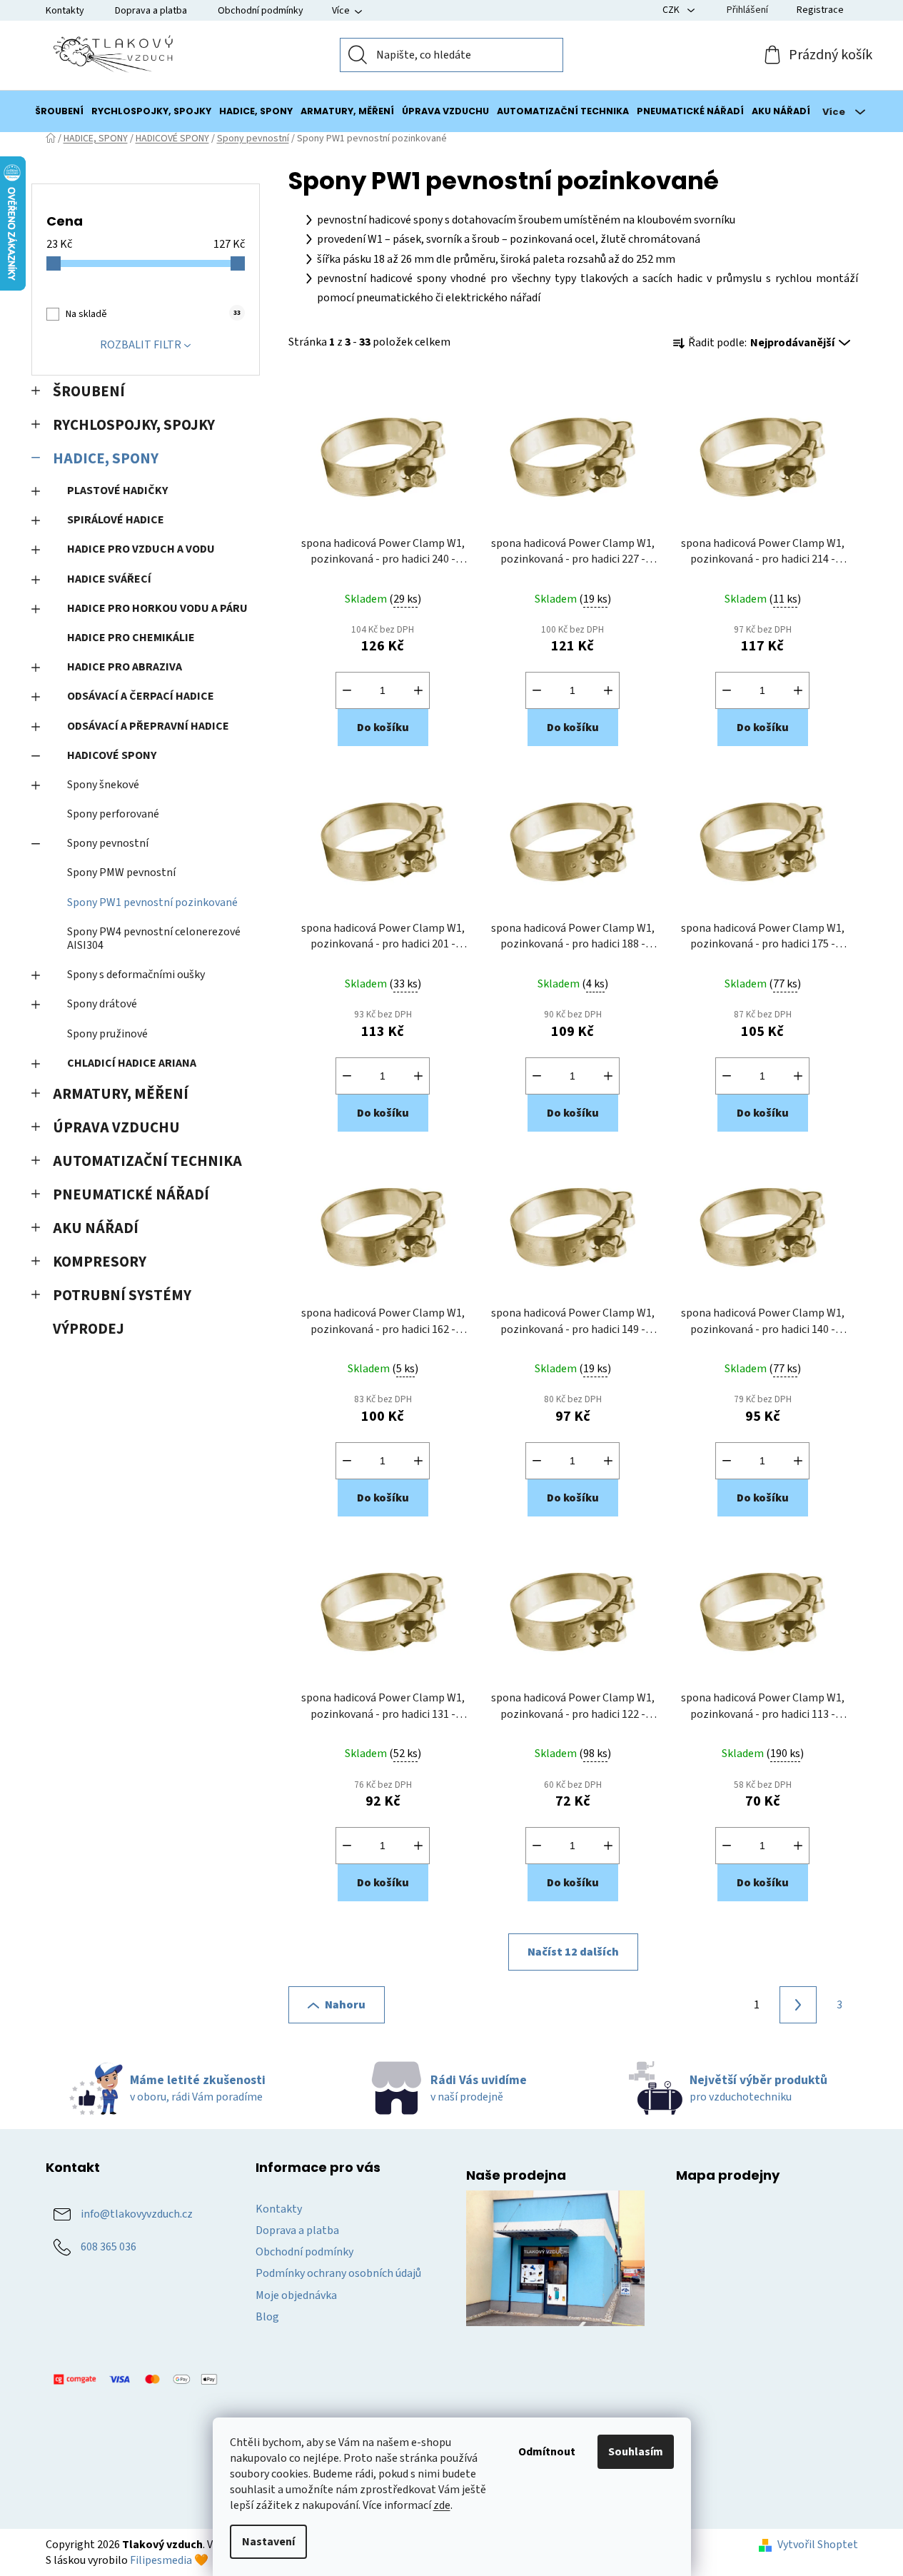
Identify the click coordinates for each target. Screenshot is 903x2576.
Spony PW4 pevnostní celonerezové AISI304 (154, 939)
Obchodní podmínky (261, 11)
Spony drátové (102, 1004)
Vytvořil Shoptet (818, 2545)
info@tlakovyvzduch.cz (137, 2214)
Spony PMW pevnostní (121, 872)
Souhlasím (636, 2452)
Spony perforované (113, 814)
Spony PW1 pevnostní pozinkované (152, 902)
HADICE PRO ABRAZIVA (125, 667)
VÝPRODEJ (89, 1329)
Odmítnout (547, 2452)
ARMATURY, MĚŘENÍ (121, 1094)
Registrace (820, 10)
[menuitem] (59, 111)
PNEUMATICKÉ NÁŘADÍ (131, 1195)
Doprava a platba (151, 11)
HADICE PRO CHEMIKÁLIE (131, 638)
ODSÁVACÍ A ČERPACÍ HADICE (141, 696)
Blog (267, 2317)
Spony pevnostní (108, 843)
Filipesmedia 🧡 (169, 2560)
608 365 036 (109, 2247)
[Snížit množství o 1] (347, 690)
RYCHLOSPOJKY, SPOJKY (134, 425)
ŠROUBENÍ (89, 392)
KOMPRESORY (100, 1262)
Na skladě (153, 314)
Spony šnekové (103, 785)
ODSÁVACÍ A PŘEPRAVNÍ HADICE (148, 726)
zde (442, 2505)
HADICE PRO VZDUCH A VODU (141, 549)
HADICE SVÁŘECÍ (109, 579)
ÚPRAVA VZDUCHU (116, 1128)
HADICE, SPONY (106, 459)
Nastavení (268, 2542)
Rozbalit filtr (141, 345)
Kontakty (65, 11)
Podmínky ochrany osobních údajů (338, 2273)
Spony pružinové (107, 1034)
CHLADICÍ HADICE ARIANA (132, 1063)
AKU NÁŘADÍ (96, 1228)
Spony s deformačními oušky (136, 975)
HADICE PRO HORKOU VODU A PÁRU (157, 608)
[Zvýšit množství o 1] (418, 690)
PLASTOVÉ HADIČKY (117, 490)
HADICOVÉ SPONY (112, 755)
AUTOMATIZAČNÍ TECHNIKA (147, 1161)
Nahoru (345, 2005)
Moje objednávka (296, 2295)
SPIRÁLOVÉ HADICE (116, 520)
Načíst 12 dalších (573, 1952)
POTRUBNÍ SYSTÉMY (122, 1295)
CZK (672, 10)
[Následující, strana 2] (798, 2005)
